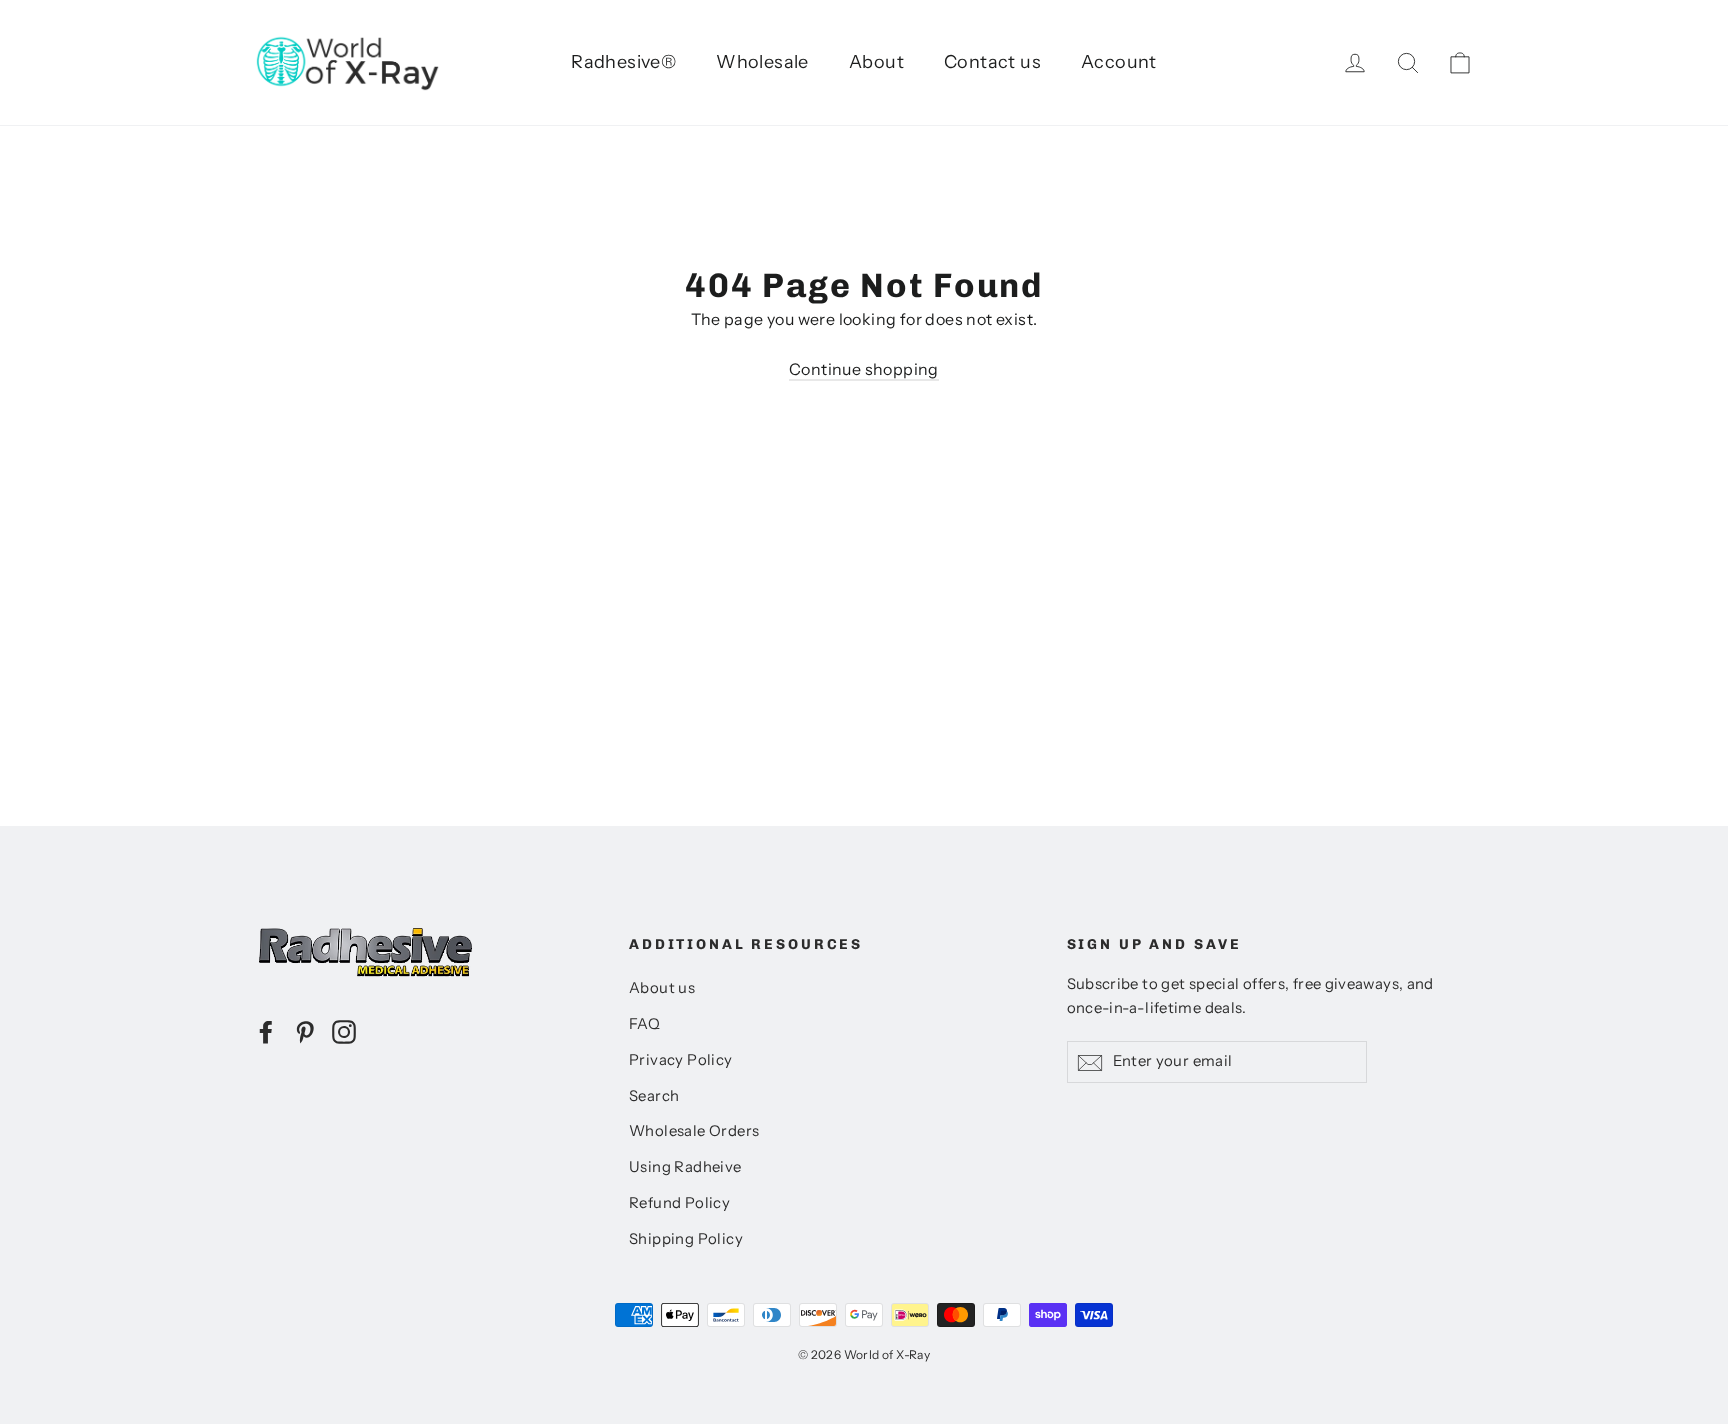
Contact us (992, 62)
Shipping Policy (686, 1239)
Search (654, 1096)
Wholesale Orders (694, 1131)
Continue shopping (864, 369)
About (876, 62)
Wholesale (762, 62)
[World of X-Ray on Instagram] (344, 1031)
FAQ (644, 1024)
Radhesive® (623, 62)
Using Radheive (685, 1167)
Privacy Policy (681, 1060)
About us (662, 988)
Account (1119, 62)
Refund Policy (679, 1203)
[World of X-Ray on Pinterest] (305, 1031)
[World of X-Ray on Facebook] (266, 1031)
